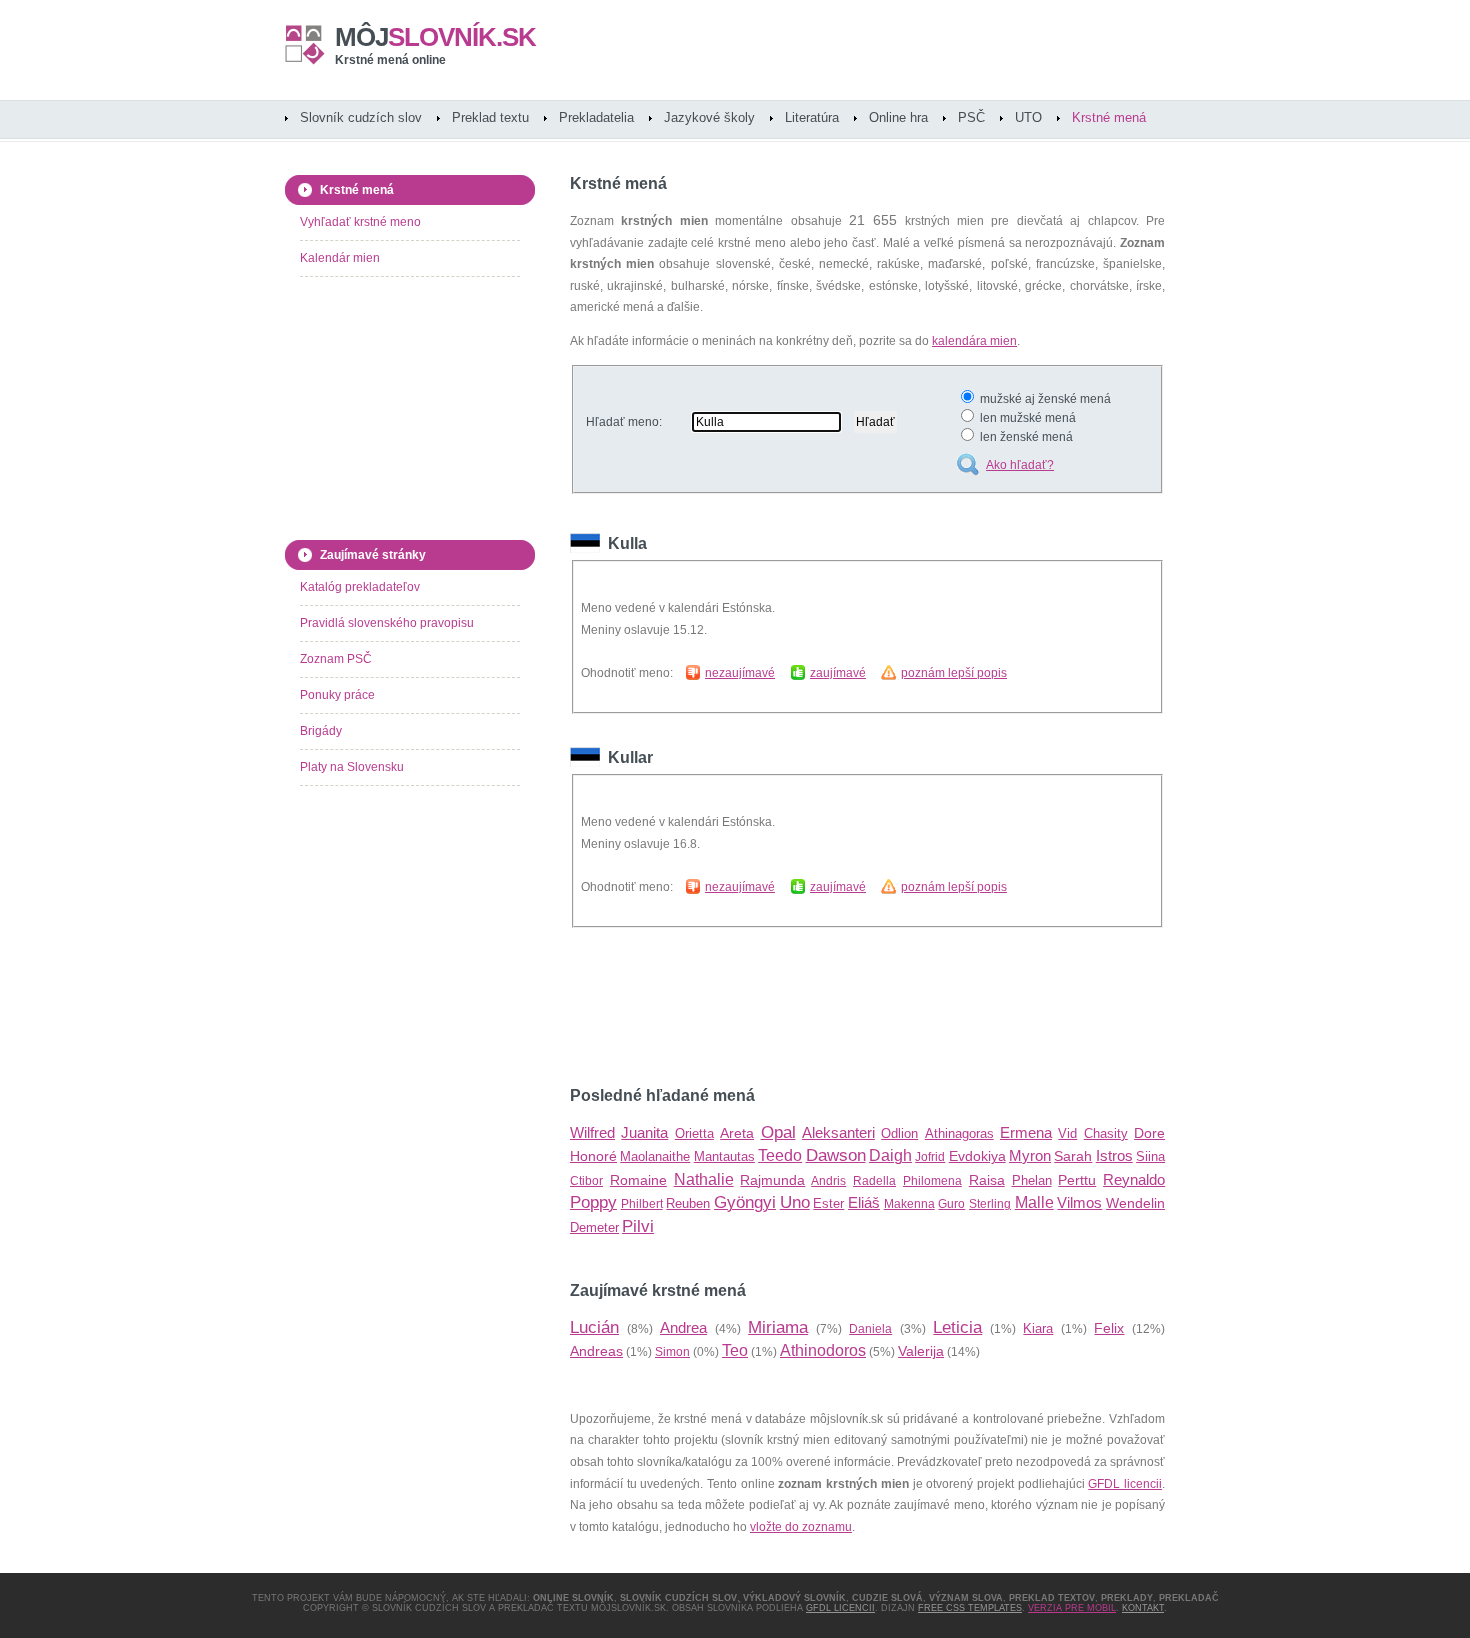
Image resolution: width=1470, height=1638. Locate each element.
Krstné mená (1109, 117)
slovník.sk (435, 37)
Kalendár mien (340, 258)
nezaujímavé (740, 673)
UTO (1028, 117)
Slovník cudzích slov (361, 117)
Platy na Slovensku (352, 767)
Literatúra (812, 117)
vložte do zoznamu (801, 1527)
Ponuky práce (337, 695)
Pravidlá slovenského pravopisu (387, 623)
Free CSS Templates (970, 1608)
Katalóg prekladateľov (360, 587)
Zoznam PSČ (336, 659)
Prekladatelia (596, 117)
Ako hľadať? (1020, 465)
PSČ (971, 117)
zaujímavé (838, 673)
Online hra (898, 117)
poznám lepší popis (954, 673)
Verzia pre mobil (1072, 1608)
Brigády (321, 731)
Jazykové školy (709, 117)
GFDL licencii (1125, 1484)
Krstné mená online (390, 60)
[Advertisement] (804, 1007)
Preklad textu (490, 117)
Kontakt (1143, 1608)
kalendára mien (974, 341)
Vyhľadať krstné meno (360, 222)
